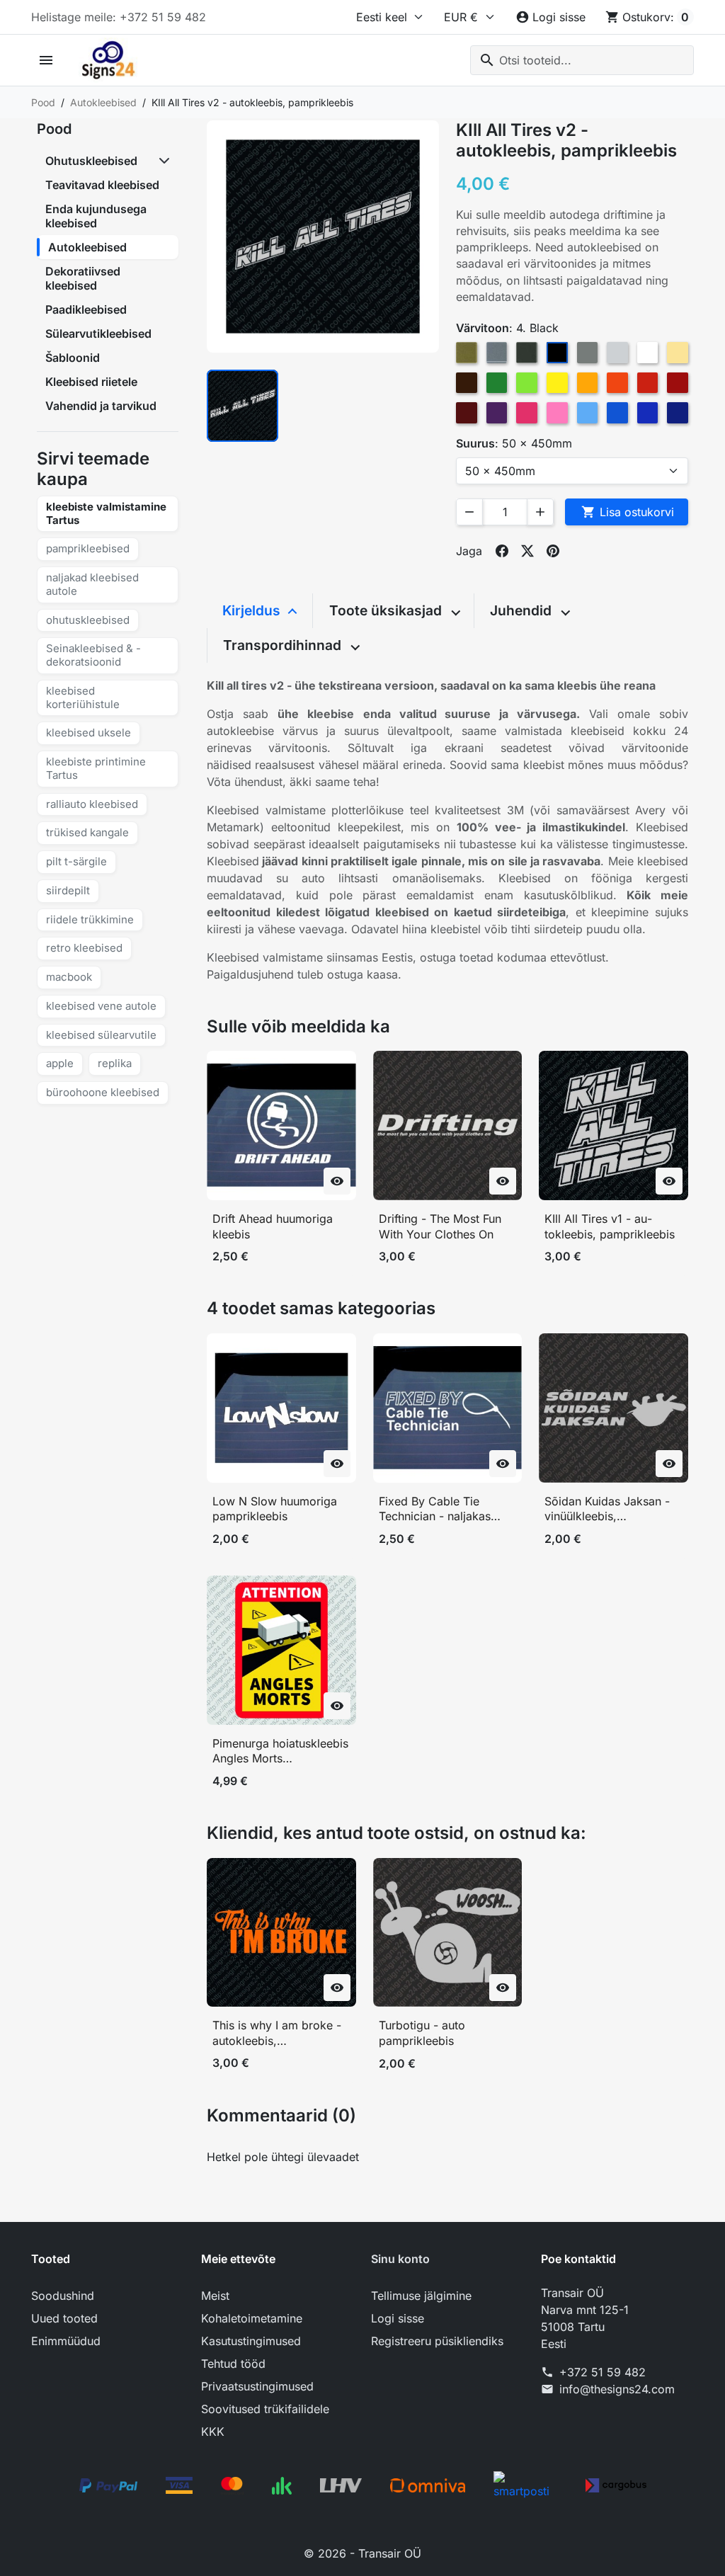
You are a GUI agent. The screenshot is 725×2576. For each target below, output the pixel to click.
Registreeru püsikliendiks (437, 2341)
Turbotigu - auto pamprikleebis (422, 2033)
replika (115, 1063)
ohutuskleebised (88, 620)
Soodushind (63, 2296)
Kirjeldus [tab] (253, 610)
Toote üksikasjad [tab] (387, 610)
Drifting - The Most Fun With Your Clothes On (440, 1226)
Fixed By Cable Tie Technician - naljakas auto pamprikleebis (435, 1509)
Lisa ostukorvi (628, 512)
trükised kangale (87, 832)
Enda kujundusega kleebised (96, 216)
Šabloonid (73, 358)
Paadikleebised (86, 309)
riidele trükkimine (90, 919)
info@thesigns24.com (617, 2389)
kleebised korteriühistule (83, 697)
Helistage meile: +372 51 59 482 (119, 17)
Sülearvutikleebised (98, 334)
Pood (54, 129)
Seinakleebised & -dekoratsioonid (93, 655)
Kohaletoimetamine (252, 2318)
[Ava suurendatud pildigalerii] (323, 236)
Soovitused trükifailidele (265, 2409)
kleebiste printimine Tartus (96, 768)
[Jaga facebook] (502, 551)
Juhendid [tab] (523, 610)
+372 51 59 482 (603, 2372)
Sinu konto (400, 2259)
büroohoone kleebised (103, 1092)
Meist (215, 2296)
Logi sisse (398, 2318)
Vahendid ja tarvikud (101, 406)
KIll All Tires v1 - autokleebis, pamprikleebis (610, 1226)
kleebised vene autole (101, 1006)
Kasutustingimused (251, 2341)
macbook (69, 977)
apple (60, 1063)
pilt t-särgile (76, 861)
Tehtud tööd (233, 2364)
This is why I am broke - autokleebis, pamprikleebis (277, 2033)
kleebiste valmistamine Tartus (106, 513)
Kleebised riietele (91, 382)
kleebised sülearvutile (101, 1035)
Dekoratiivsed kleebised (83, 278)
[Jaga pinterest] (553, 551)
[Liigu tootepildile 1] (242, 405)
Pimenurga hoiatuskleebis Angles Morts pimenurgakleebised (280, 1751)
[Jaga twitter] (527, 551)
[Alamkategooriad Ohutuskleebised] (166, 161)
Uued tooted (64, 2318)
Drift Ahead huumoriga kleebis (273, 1226)
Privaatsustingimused (257, 2386)
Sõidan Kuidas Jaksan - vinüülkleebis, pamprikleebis (607, 1509)
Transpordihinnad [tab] (284, 645)
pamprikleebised (88, 548)
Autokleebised (87, 247)
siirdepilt (68, 890)
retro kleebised (84, 948)
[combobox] (582, 60)
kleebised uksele (89, 733)
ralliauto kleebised (92, 804)
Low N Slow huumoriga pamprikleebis (275, 1509)
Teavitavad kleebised (102, 185)
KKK (213, 2432)
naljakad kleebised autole (92, 584)
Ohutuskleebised (91, 161)
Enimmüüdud (66, 2341)
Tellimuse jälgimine (421, 2296)
